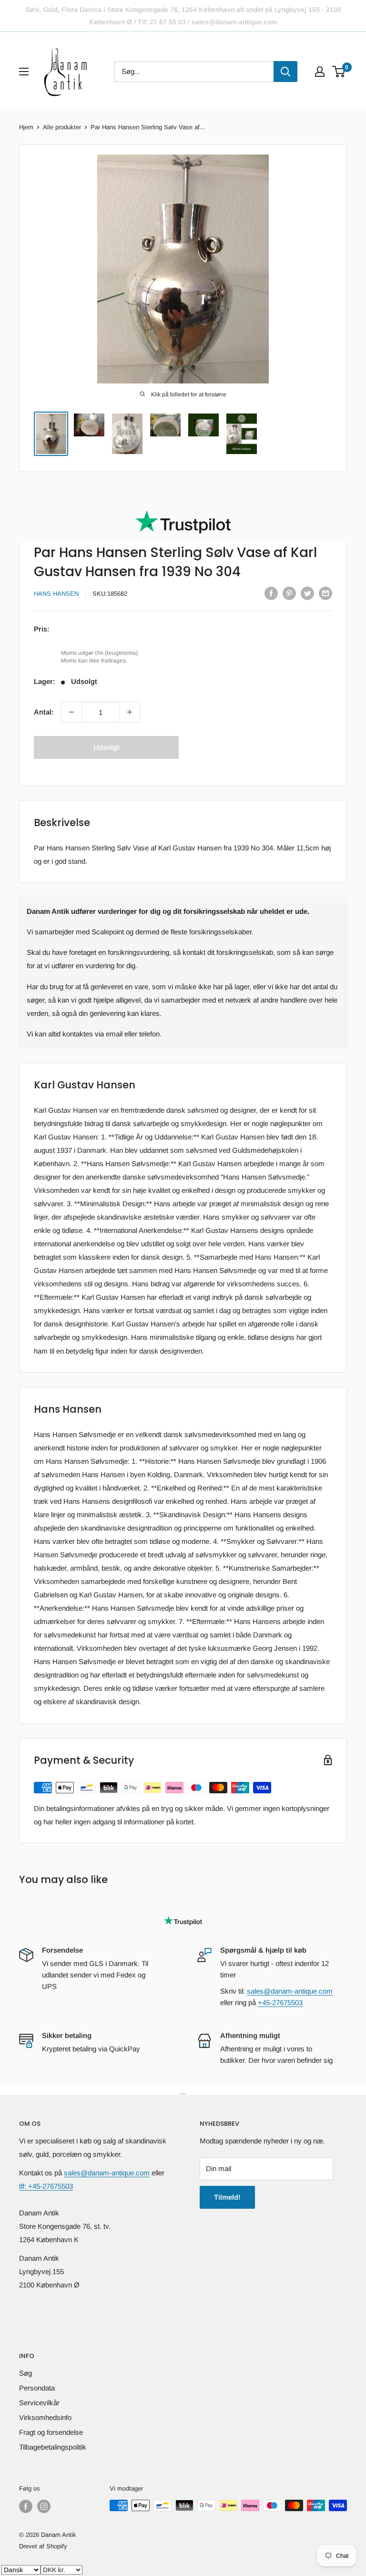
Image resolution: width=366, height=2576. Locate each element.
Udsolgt (107, 747)
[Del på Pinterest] (289, 593)
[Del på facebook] (271, 593)
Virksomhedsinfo (45, 2417)
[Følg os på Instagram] (44, 2506)
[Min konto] (320, 72)
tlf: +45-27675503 (46, 2186)
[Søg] (285, 72)
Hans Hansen (56, 594)
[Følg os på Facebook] (26, 2506)
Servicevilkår (39, 2403)
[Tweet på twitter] (307, 593)
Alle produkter (62, 127)
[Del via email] (325, 593)
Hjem (26, 127)
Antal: (44, 712)
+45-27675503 (280, 2002)
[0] (339, 72)
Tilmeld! (227, 2197)
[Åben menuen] (24, 72)
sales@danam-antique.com (290, 1991)
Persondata (37, 2388)
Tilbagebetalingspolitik (53, 2447)
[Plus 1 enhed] (130, 712)
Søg (25, 2373)
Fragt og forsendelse (51, 2432)
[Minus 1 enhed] (71, 712)
